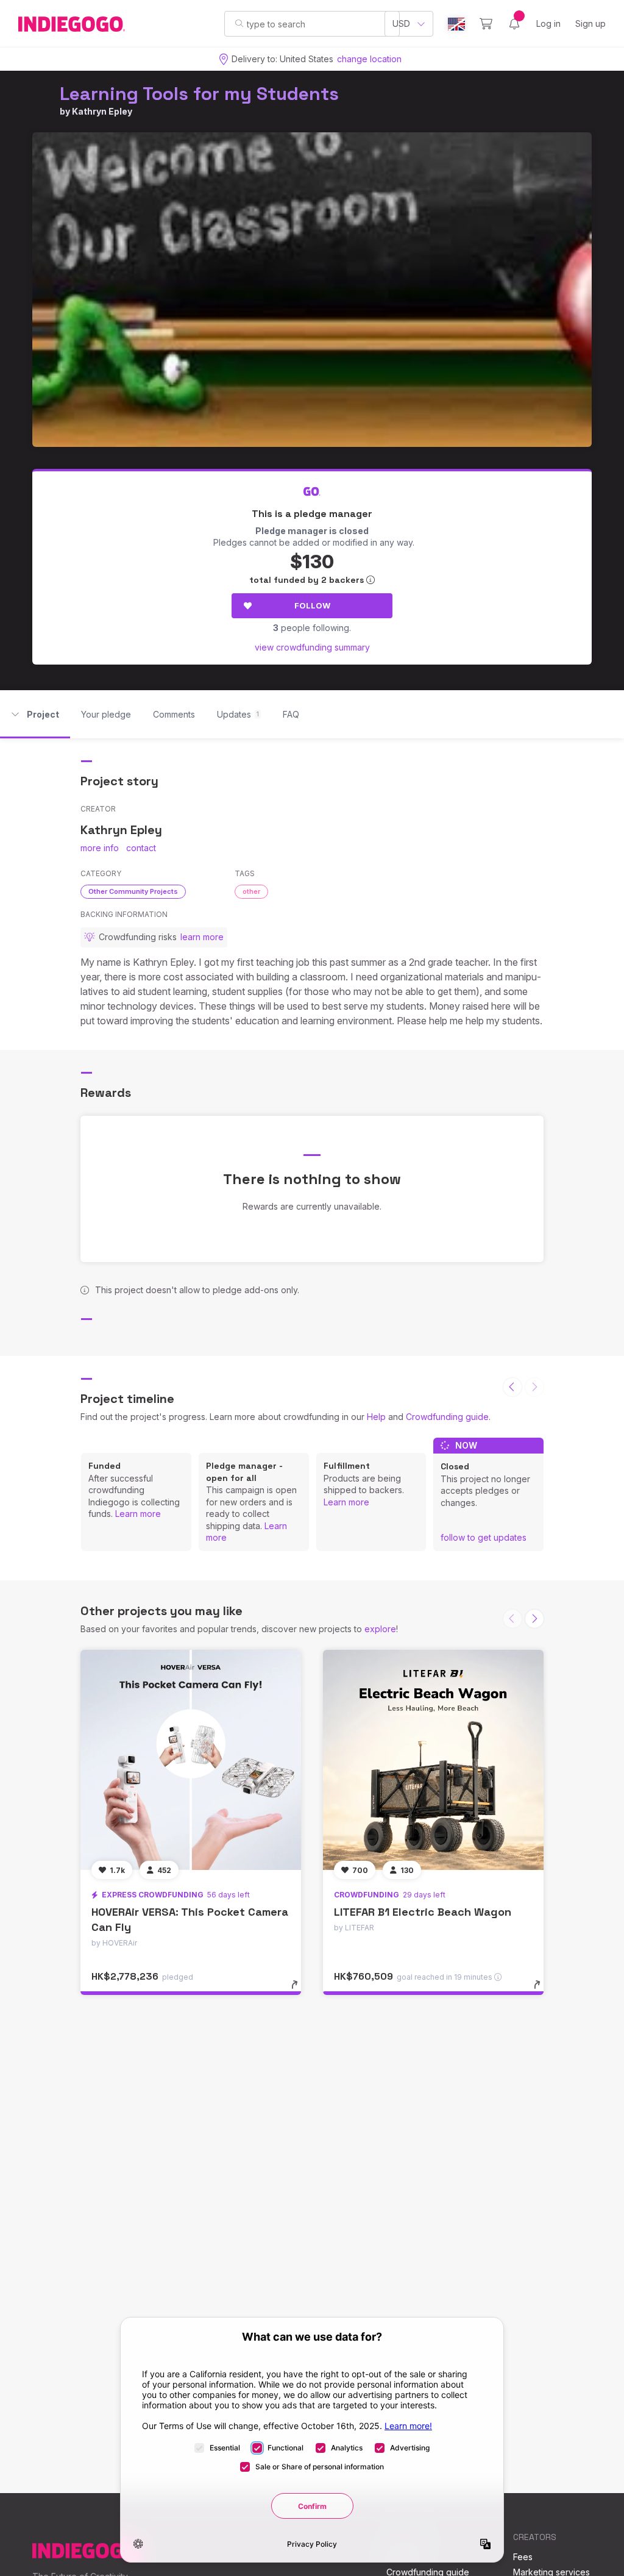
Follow (312, 605)
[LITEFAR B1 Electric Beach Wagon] (433, 1760)
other (251, 891)
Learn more (138, 1514)
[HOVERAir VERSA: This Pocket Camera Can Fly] (191, 1760)
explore (380, 1629)
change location (369, 59)
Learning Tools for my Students (199, 94)
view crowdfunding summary (312, 647)
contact (141, 848)
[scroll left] (512, 1387)
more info (100, 848)
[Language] (456, 24)
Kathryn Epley (102, 111)
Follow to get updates (484, 1537)
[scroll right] (534, 1619)
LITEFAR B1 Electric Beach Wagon (423, 1912)
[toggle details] (300, 1991)
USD (401, 23)
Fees (523, 2557)
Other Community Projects (133, 891)
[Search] (239, 23)
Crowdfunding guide (447, 1417)
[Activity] (514, 24)
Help (376, 1417)
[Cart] (486, 24)
